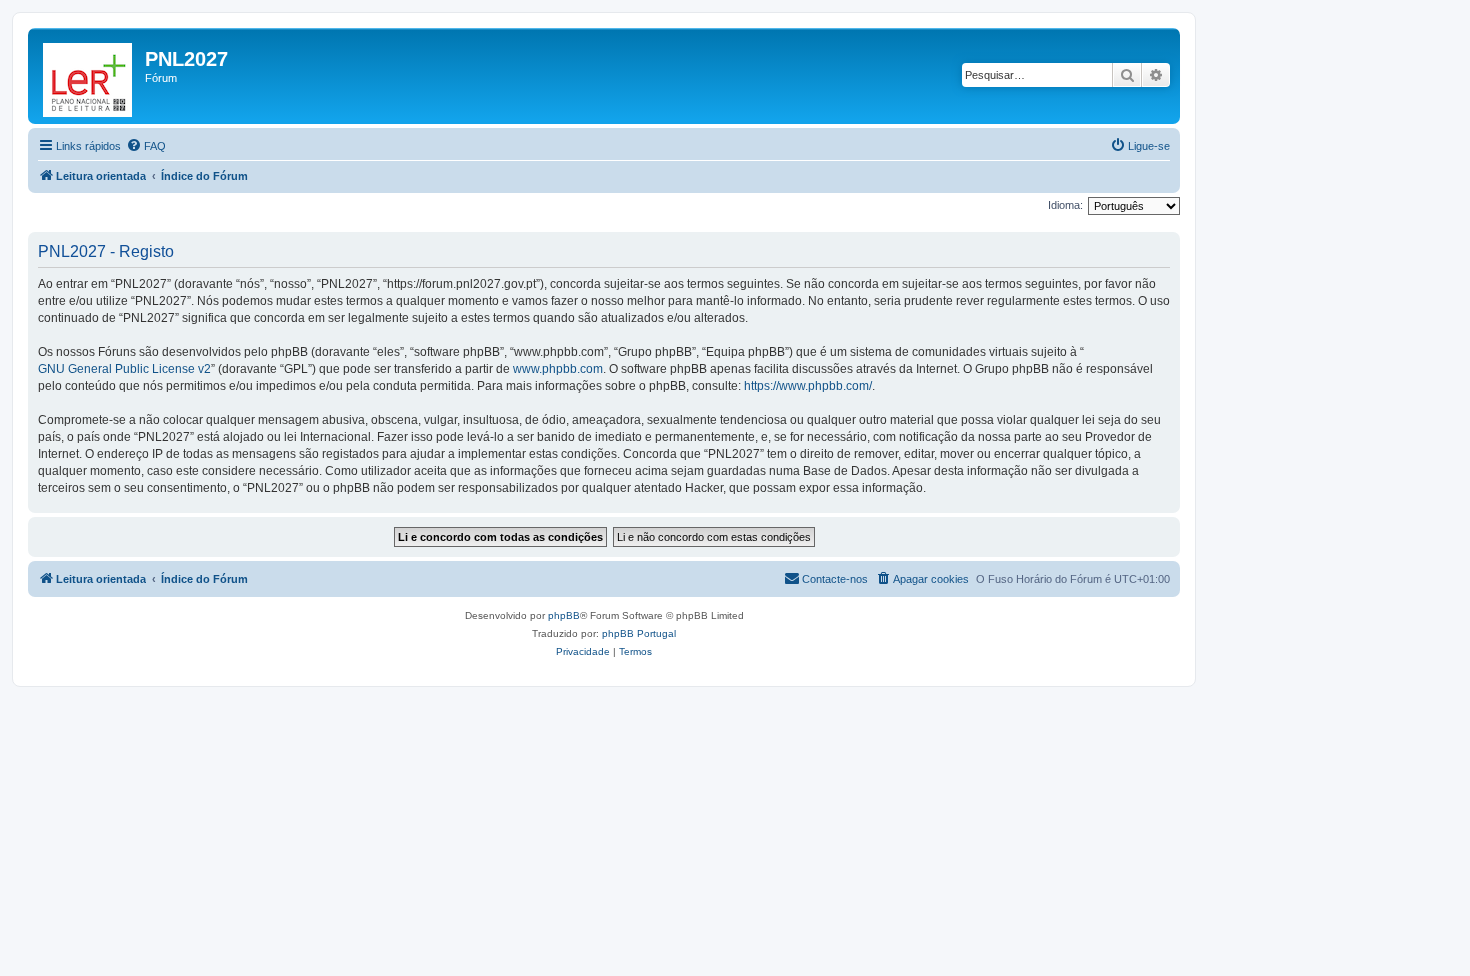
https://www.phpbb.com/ (808, 386)
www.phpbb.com (558, 369)
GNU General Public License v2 (124, 369)
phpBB (564, 615)
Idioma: (1065, 205)
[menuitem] (146, 146)
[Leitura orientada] (89, 76)
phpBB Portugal (639, 633)
